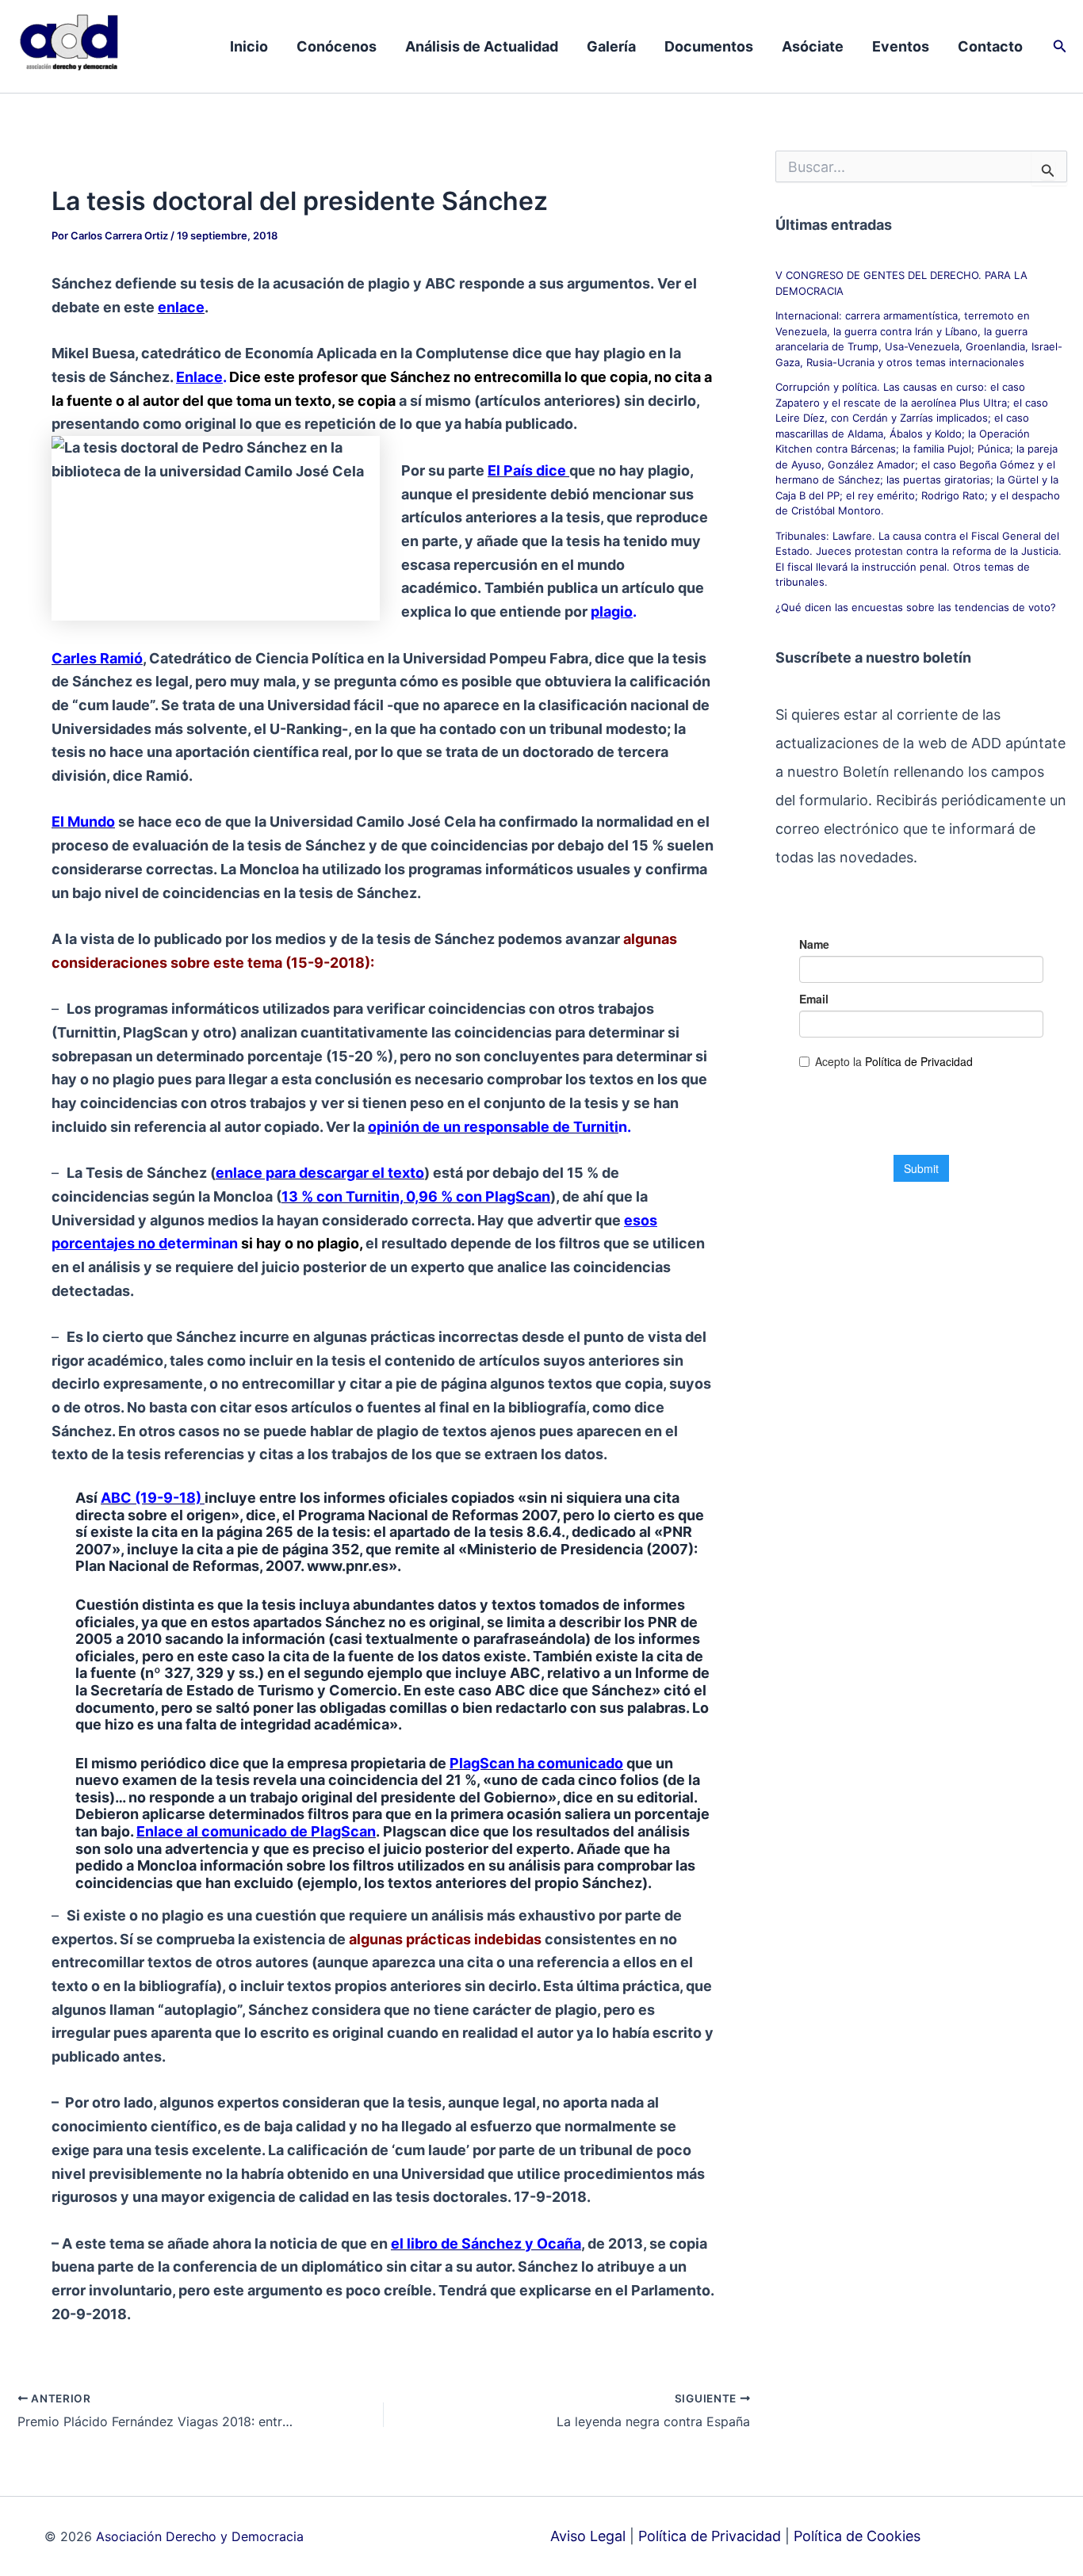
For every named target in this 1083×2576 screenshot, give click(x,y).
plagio (612, 612)
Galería (611, 46)
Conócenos (337, 46)
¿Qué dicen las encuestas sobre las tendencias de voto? (916, 607)
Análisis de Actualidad (482, 46)
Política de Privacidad (710, 2536)
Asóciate (813, 46)
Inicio (249, 46)
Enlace (199, 377)
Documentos (709, 46)
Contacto (990, 46)
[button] (1060, 46)
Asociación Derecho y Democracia (200, 2536)
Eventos (901, 46)
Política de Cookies (857, 2536)
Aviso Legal (588, 2536)
